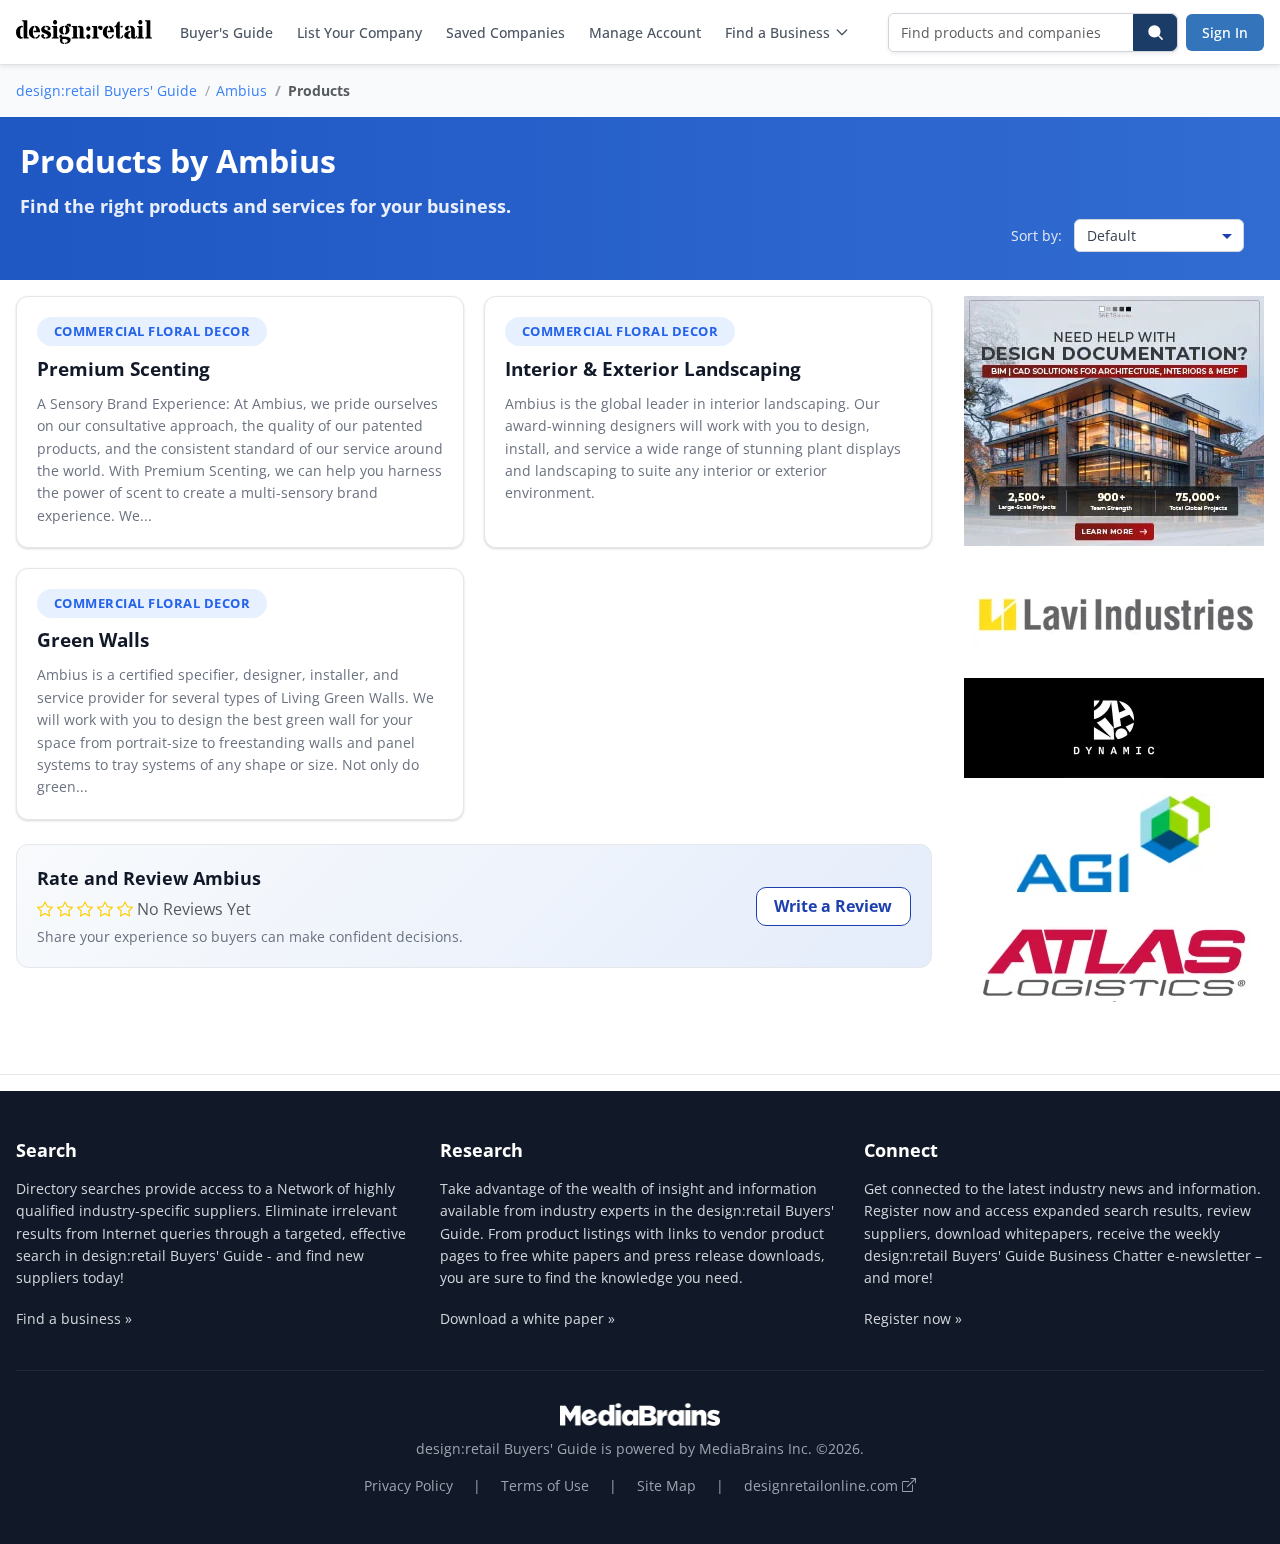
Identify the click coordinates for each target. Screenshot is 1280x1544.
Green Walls (93, 639)
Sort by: (1036, 235)
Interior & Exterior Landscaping (653, 368)
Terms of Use (545, 1485)
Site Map (666, 1485)
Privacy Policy (408, 1485)
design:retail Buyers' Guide (106, 90)
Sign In (1225, 32)
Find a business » (74, 1318)
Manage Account (645, 32)
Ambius (241, 90)
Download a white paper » (527, 1318)
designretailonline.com (823, 1485)
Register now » (913, 1318)
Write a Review (833, 906)
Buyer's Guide (226, 32)
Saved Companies (505, 32)
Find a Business (777, 32)
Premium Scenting (123, 368)
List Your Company (359, 32)
